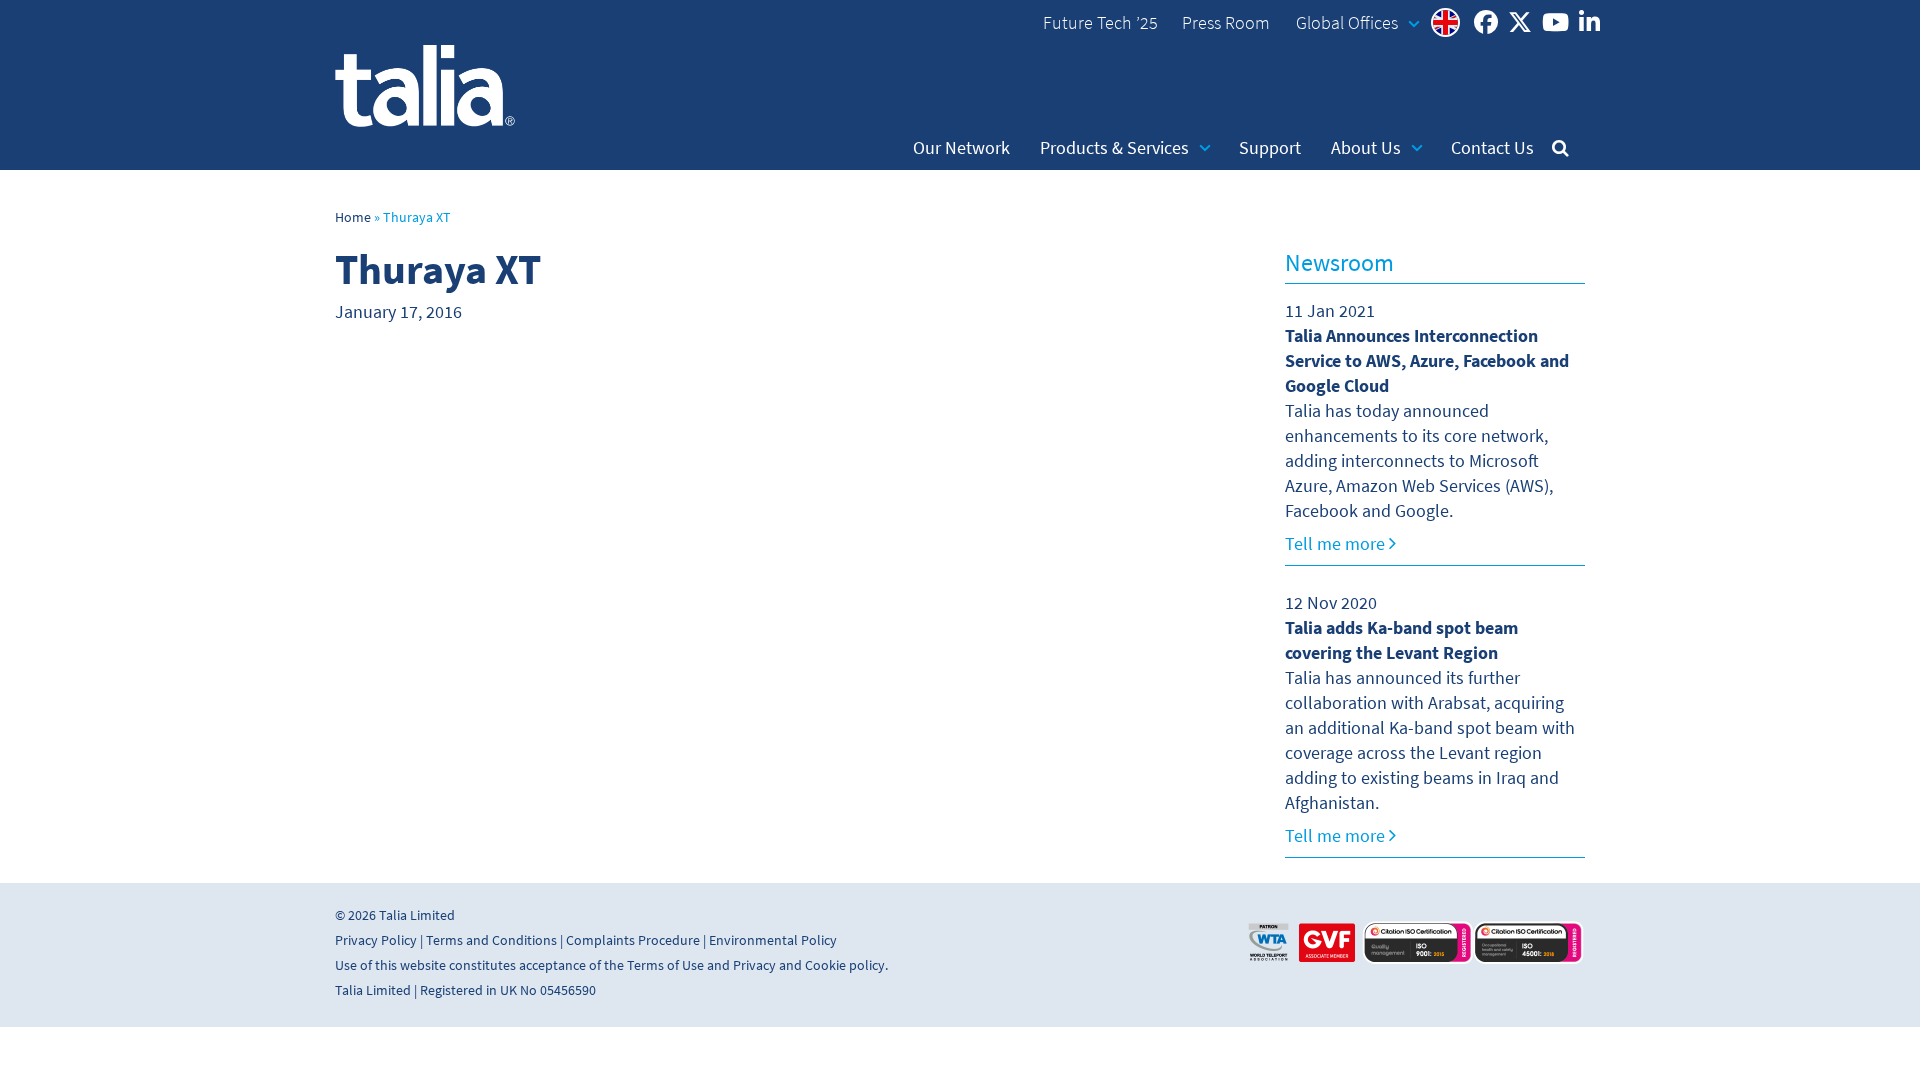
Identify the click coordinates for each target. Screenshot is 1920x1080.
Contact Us (1492, 148)
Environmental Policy (773, 940)
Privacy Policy (376, 940)
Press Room (1226, 23)
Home (353, 217)
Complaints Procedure (633, 940)
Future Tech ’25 (1100, 23)
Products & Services (1114, 148)
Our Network (961, 148)
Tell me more (1337, 544)
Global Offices (1347, 23)
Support (1270, 148)
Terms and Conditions (491, 940)
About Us (1366, 148)
